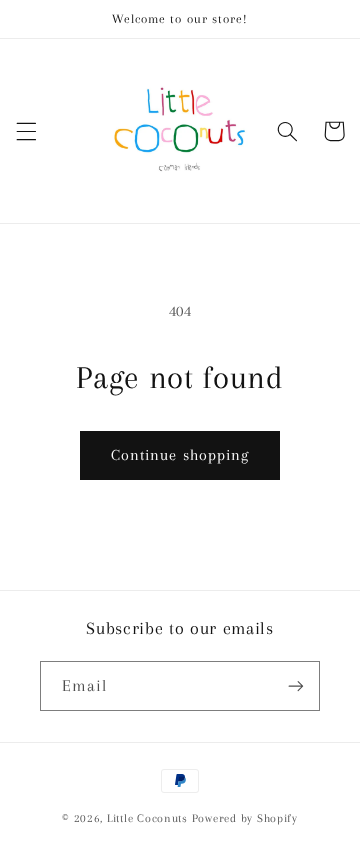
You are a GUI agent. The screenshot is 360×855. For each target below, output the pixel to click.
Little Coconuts (147, 818)
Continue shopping (180, 455)
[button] (26, 131)
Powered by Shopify (245, 818)
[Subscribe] (296, 685)
